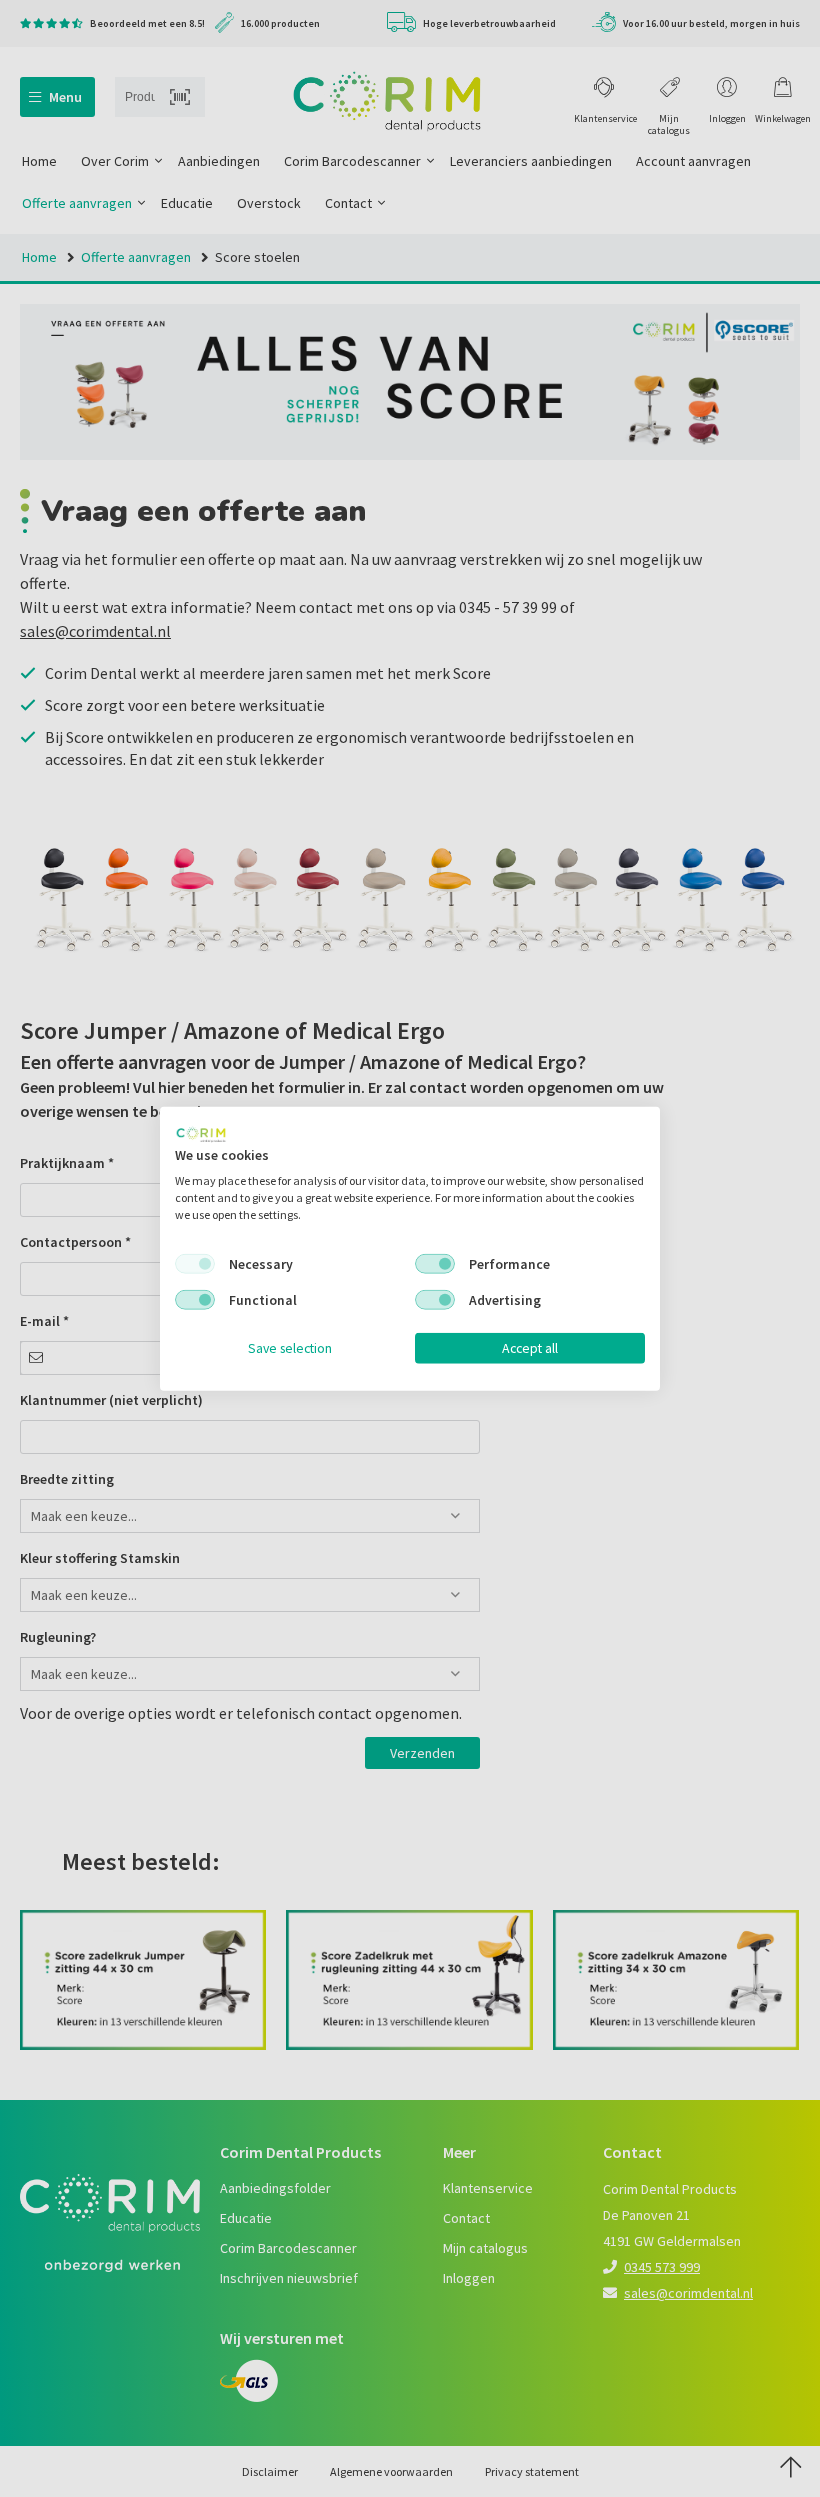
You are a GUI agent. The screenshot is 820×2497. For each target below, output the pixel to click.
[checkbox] (195, 1264)
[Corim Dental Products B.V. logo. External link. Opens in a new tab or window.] (201, 1134)
